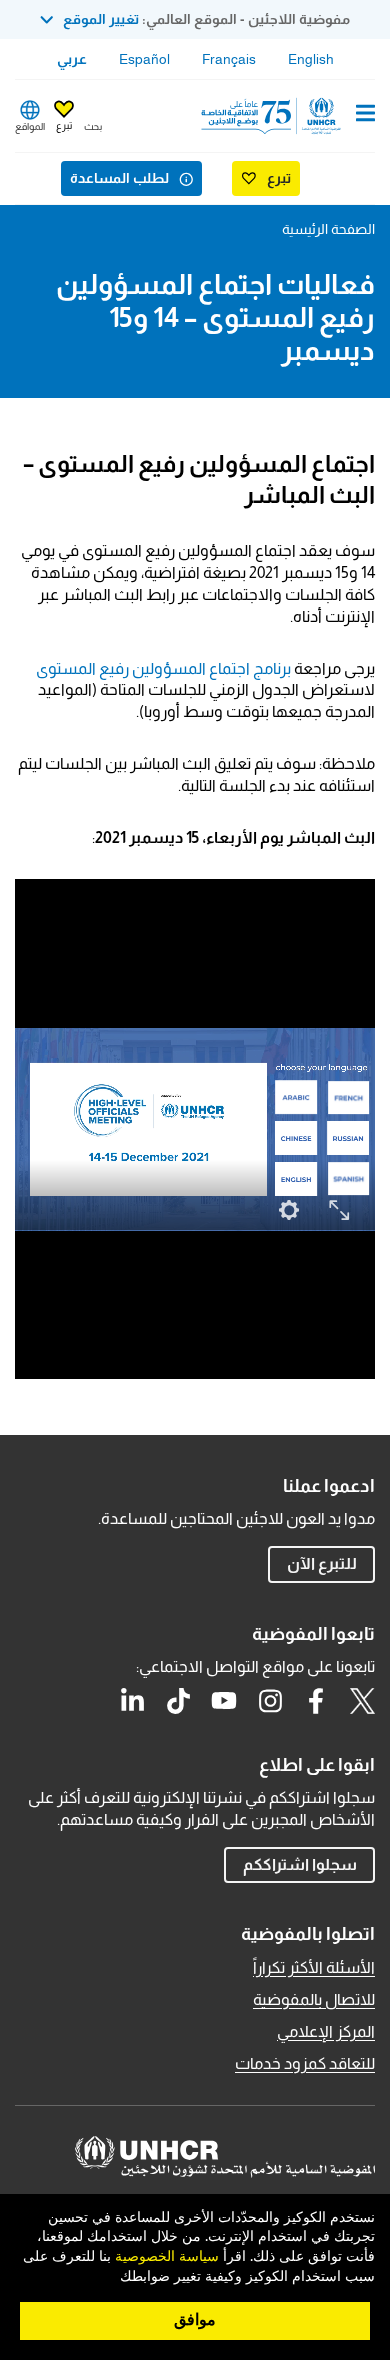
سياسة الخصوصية (167, 2257)
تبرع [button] (64, 125)
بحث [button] (93, 126)
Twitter (362, 1701)
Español (144, 59)
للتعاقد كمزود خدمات (305, 2063)
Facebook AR (316, 1701)
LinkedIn (132, 1701)
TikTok (178, 1701)
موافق (195, 2320)
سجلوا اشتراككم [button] (300, 1864)
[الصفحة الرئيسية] (273, 116)
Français (229, 59)
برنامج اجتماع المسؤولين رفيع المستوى (163, 668)
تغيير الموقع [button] (101, 19)
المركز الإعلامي (326, 2031)
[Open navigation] (365, 115)
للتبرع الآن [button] (322, 1563)
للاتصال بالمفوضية (314, 1999)
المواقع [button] (30, 126)
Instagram (270, 1701)
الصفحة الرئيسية (328, 229)
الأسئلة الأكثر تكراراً (314, 1967)
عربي (72, 59)
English (311, 59)
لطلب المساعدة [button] (119, 178)
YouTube (224, 1701)
